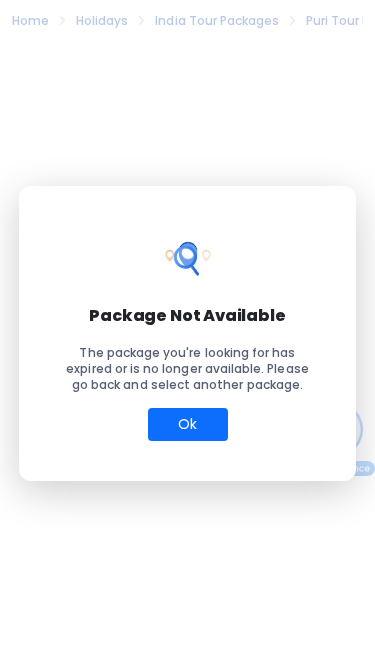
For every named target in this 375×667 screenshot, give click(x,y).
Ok (187, 424)
